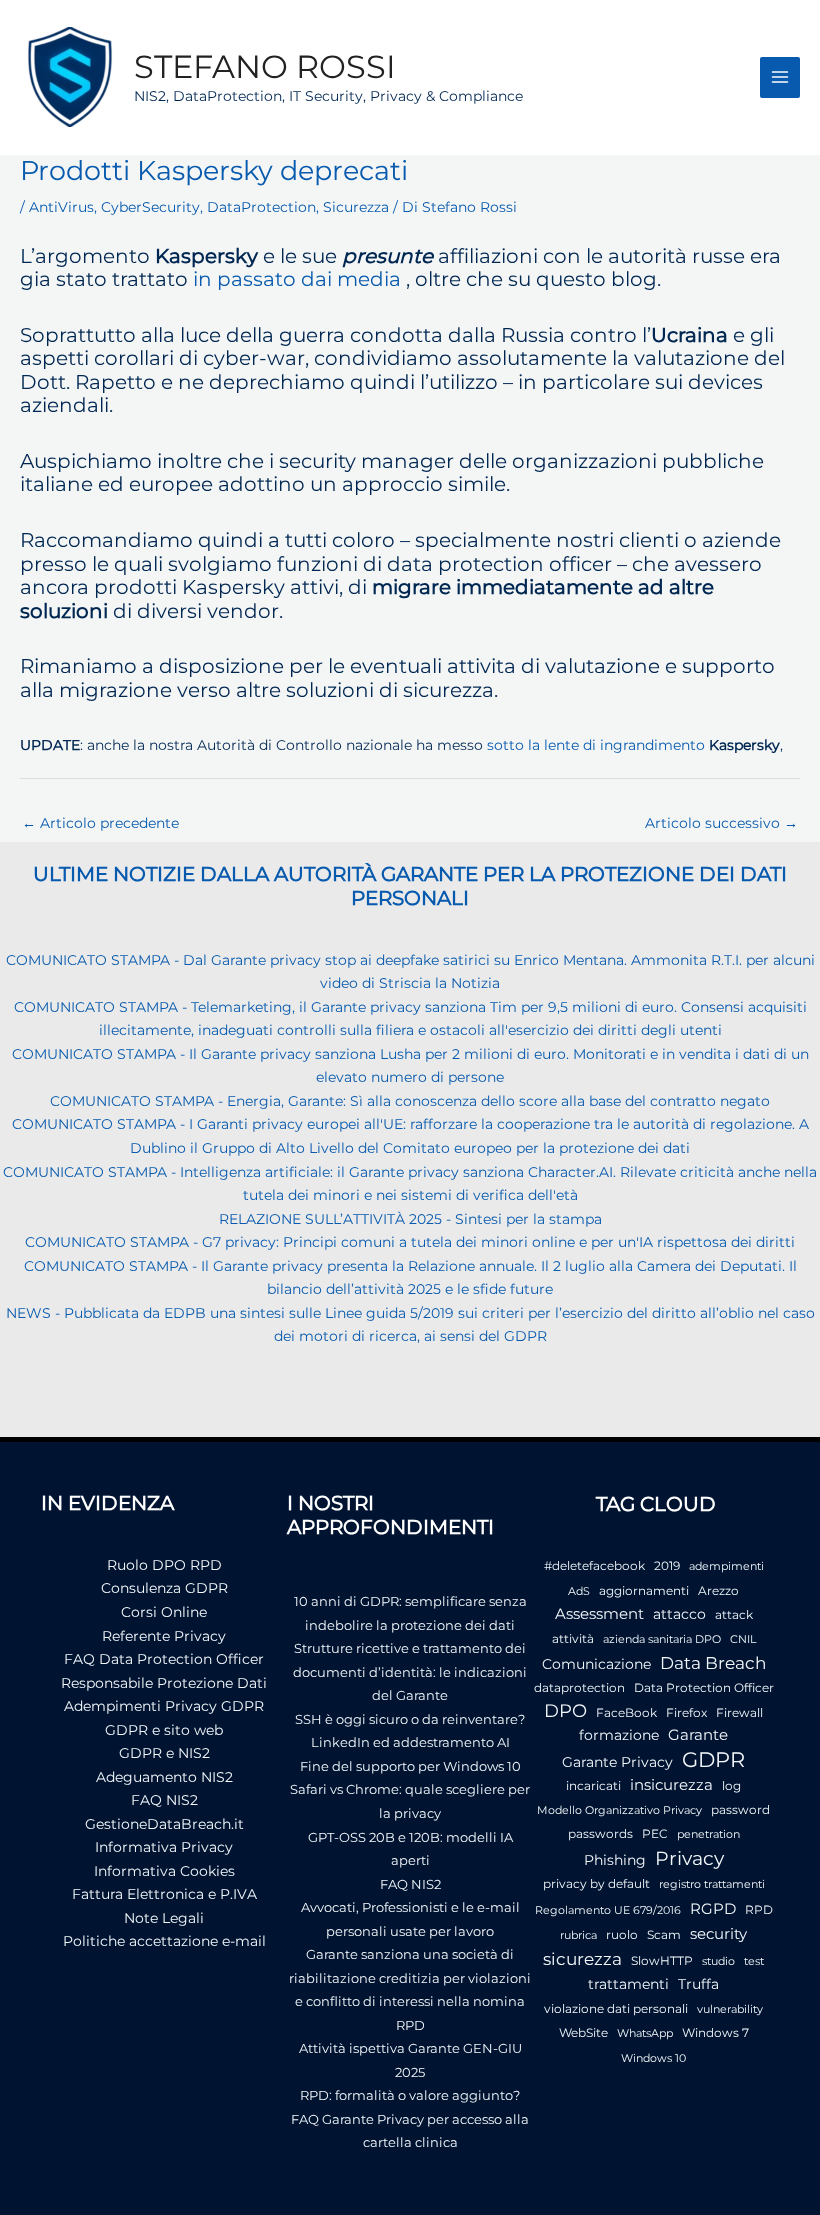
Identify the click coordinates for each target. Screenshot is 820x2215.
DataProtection (261, 207)
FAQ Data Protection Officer (164, 1659)
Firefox (686, 1712)
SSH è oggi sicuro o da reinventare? (410, 1719)
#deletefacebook (594, 1565)
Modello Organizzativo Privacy (619, 1810)
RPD (759, 1909)
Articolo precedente (100, 823)
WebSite (583, 2032)
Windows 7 (715, 2032)
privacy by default (596, 1883)
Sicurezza (356, 207)
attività (573, 1638)
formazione (619, 1735)
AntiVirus (61, 207)
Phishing (615, 1860)
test (754, 1961)
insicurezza (671, 1785)
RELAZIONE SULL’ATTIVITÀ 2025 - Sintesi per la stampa (410, 1219)
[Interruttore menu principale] (780, 77)
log (731, 1785)
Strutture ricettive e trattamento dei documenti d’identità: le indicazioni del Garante (410, 1671)
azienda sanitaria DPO (662, 1639)
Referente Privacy (164, 1636)
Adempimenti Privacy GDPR (164, 1706)
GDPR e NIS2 (164, 1753)
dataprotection (579, 1687)
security (718, 1933)
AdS (579, 1591)
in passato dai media (297, 279)
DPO (565, 1711)
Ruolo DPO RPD (164, 1565)
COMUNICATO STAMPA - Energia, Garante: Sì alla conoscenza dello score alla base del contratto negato (410, 1101)
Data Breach (713, 1663)
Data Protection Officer (704, 1687)
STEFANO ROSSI (265, 66)
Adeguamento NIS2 (164, 1777)
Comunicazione (596, 1664)
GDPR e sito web (164, 1730)
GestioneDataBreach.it (164, 1824)
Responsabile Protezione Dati (164, 1683)
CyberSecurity (150, 207)
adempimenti (726, 1566)
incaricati (593, 1785)
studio (718, 1961)
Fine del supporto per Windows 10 (410, 1766)
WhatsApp (645, 2033)
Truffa (698, 1984)
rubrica (578, 1935)
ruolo (622, 1934)
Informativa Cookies (164, 1871)
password (740, 1809)
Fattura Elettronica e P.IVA (164, 1894)
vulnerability (730, 2009)
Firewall (739, 1712)
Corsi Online (164, 1612)
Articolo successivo (721, 823)
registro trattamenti (712, 1884)
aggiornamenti (644, 1590)
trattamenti (628, 1984)
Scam (664, 1934)
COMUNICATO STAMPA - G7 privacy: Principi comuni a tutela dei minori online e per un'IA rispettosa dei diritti (410, 1242)
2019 (667, 1565)
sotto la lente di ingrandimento (596, 745)
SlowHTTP (662, 1960)
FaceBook (626, 1712)
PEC (655, 1833)
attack (734, 1614)
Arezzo (718, 1590)
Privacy (689, 1858)
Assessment (599, 1614)
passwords (600, 1833)
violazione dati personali (616, 2008)
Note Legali (164, 1918)
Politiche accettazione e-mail (164, 1941)
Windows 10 (653, 2058)
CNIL (743, 1639)
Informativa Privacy (164, 1847)
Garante (698, 1735)
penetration (708, 1834)
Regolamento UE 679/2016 (608, 1910)
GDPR (713, 1760)
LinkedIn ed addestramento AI (410, 1742)
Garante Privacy (617, 1762)
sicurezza (582, 1959)
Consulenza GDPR (164, 1588)
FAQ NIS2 (164, 1800)
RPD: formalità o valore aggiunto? (410, 2095)
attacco (679, 1614)
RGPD (713, 1908)
